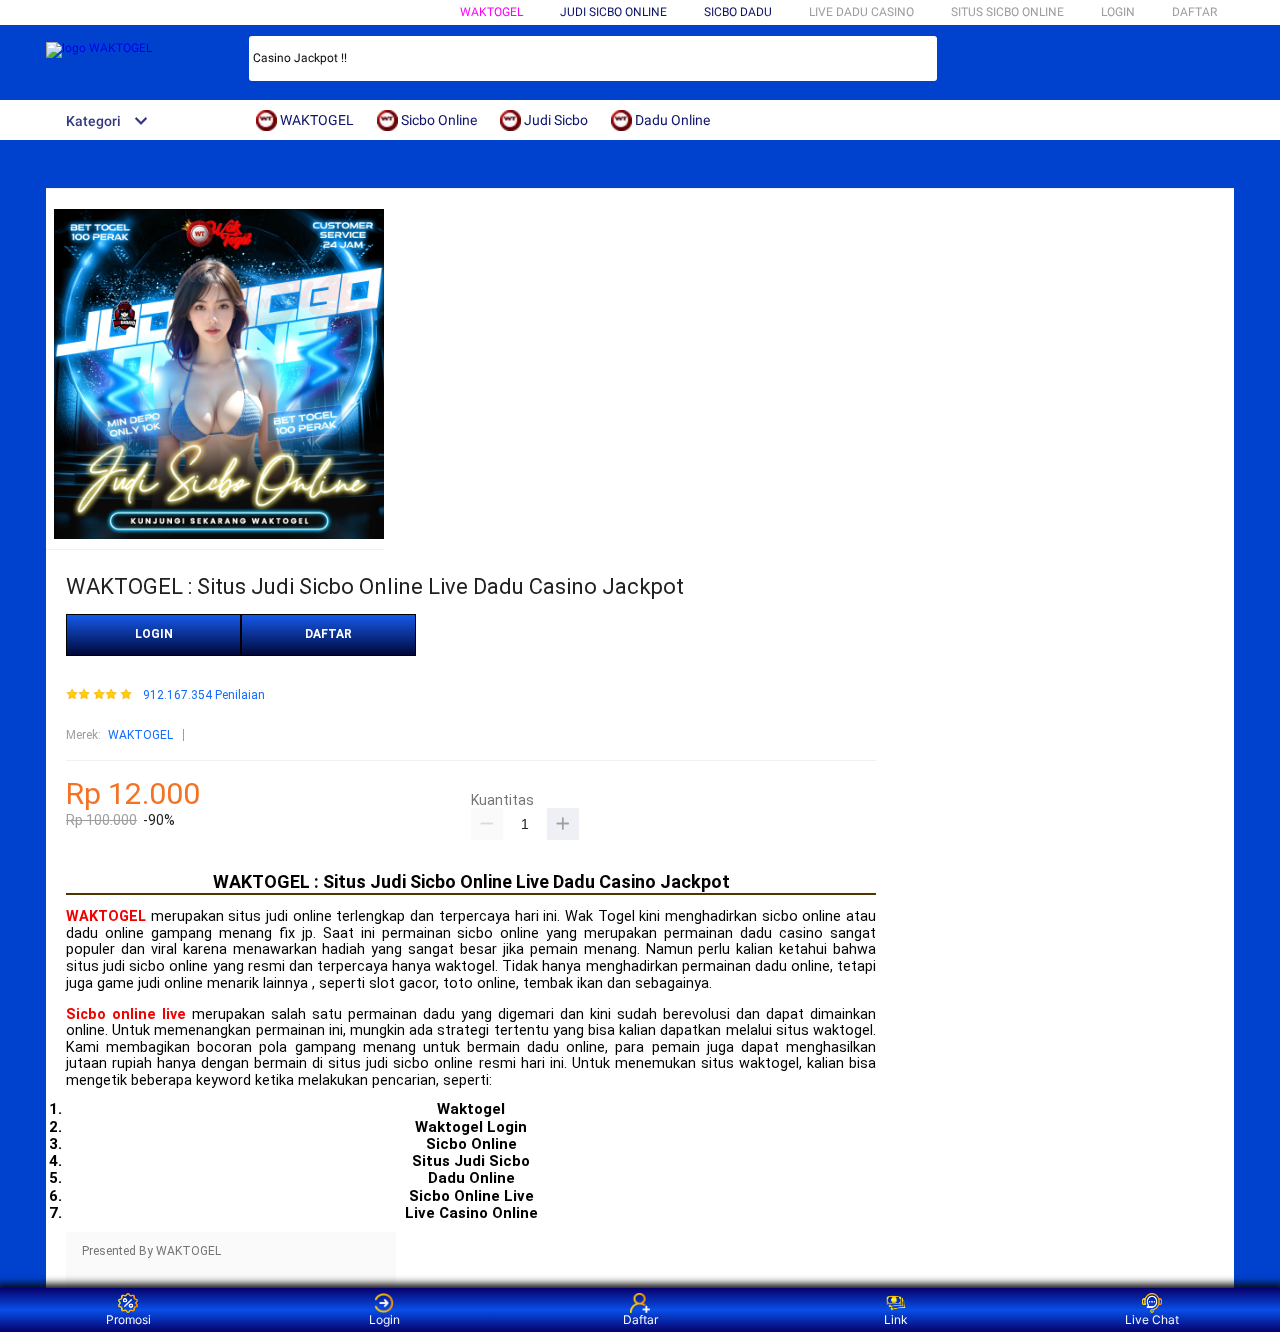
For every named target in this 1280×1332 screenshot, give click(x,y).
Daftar (640, 1319)
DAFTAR (1194, 12)
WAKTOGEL (491, 12)
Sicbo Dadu (738, 12)
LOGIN (1118, 12)
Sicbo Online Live (471, 1196)
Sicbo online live (126, 1014)
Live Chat (1152, 1319)
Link (896, 1319)
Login (384, 1319)
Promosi (128, 1319)
